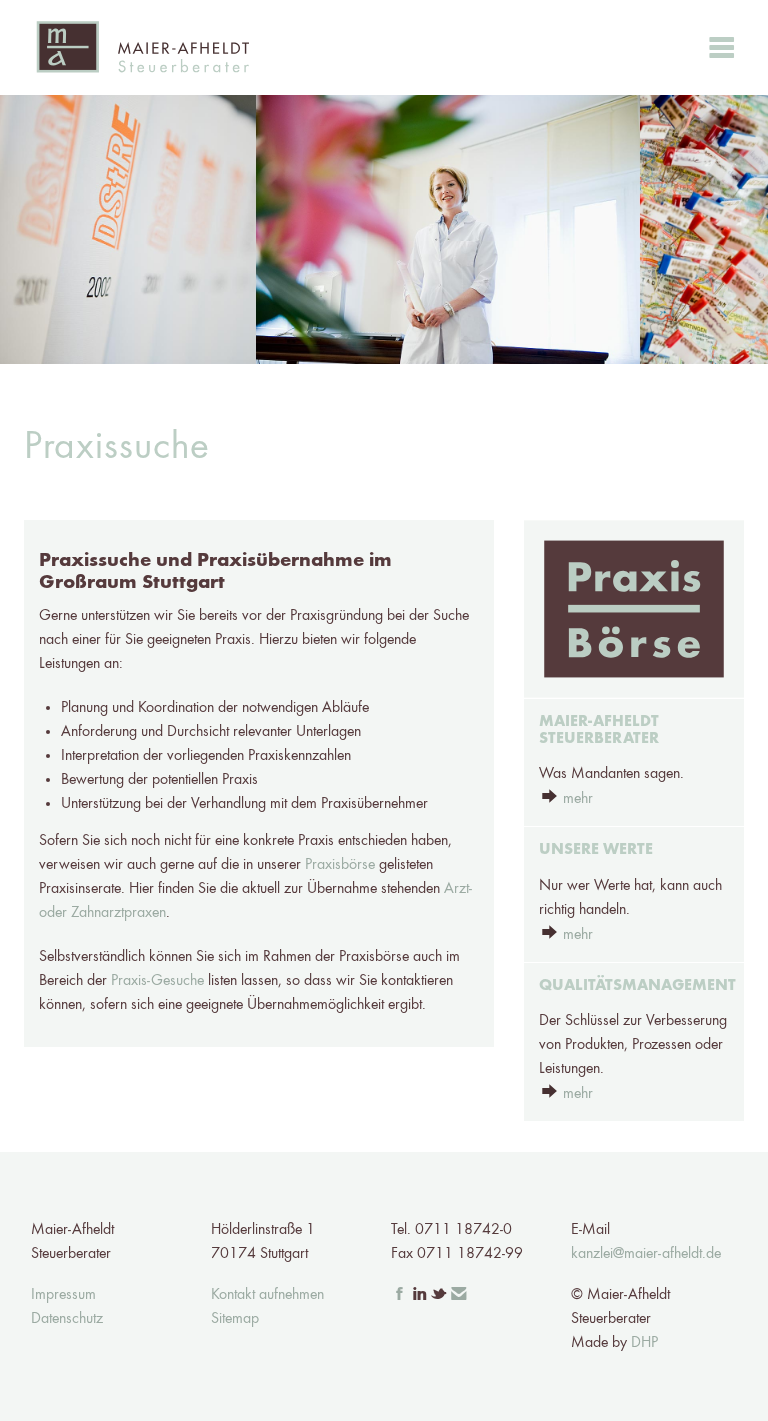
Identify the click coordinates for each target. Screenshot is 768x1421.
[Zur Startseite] (142, 47)
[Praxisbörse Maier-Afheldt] (634, 609)
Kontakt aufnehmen (267, 1295)
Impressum (63, 1295)
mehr (578, 799)
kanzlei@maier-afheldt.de (646, 1254)
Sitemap (235, 1319)
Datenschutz (67, 1319)
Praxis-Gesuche (157, 981)
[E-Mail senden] (459, 1295)
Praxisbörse (340, 865)
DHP (644, 1343)
